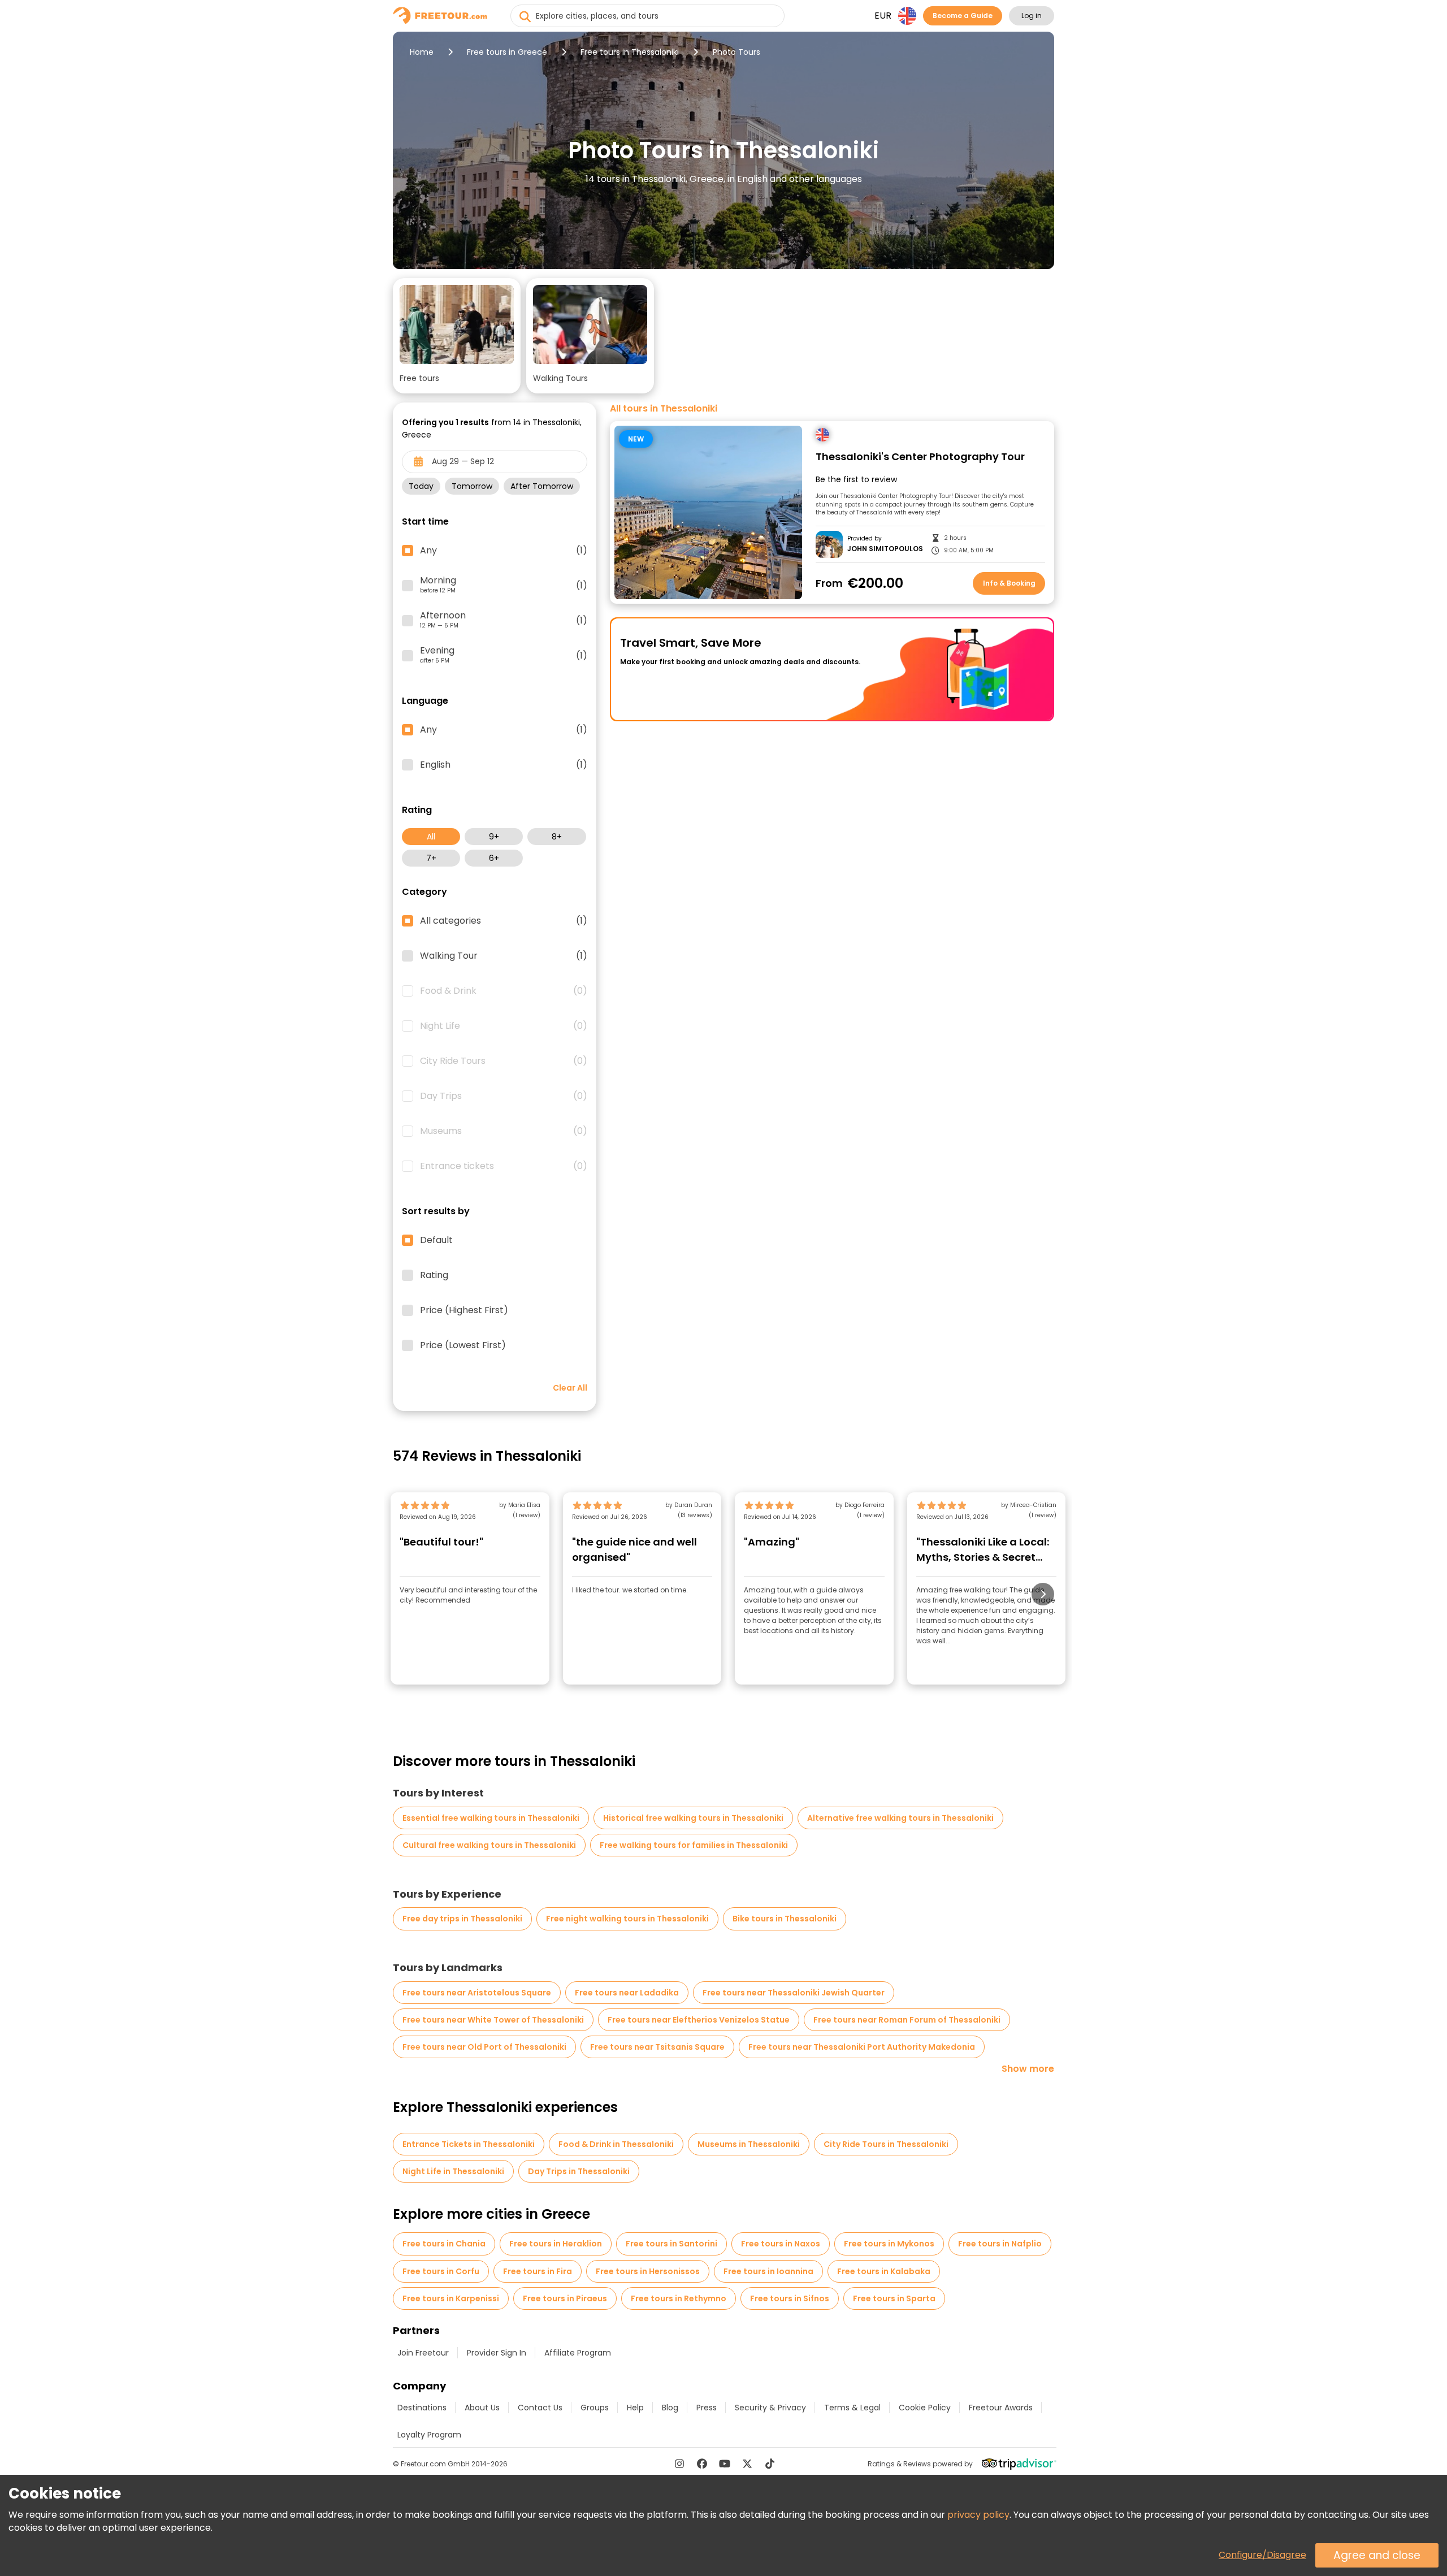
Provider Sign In (497, 2353)
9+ (494, 837)
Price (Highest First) (464, 1310)
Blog (670, 2408)
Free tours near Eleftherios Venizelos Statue (699, 2020)
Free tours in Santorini (671, 2244)
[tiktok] (770, 2464)
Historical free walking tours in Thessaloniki (693, 1818)
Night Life (504, 1026)
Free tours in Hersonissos (648, 2271)
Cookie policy (925, 2408)
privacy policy (978, 2515)
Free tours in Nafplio (1000, 2244)
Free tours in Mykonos (889, 2244)
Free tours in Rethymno (679, 2298)
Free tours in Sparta (894, 2298)
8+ (557, 837)
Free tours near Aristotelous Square (477, 1993)
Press (707, 2408)
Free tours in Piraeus (565, 2298)
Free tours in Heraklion (556, 2244)
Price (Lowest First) (463, 1345)
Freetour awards (1001, 2408)
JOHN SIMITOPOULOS (885, 549)
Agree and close (1377, 2555)
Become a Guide (963, 16)
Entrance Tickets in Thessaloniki (469, 2144)
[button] (457, 336)
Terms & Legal (852, 2408)
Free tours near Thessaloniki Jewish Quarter (794, 1993)
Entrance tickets (504, 1166)
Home (422, 52)
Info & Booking (1009, 583)
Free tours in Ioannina (768, 2271)
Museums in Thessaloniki (749, 2144)
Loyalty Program (429, 2435)
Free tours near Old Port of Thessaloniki (484, 2047)
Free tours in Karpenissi (451, 2298)
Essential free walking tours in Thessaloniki (491, 1818)
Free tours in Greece (507, 52)
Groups (595, 2408)
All (431, 837)
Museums (504, 1131)
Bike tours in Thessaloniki (785, 1919)
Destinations (422, 2408)
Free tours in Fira (538, 2271)
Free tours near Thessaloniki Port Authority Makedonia (862, 2047)
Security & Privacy (770, 2408)
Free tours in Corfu (441, 2271)
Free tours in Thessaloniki (630, 52)
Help (635, 2408)
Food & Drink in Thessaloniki (616, 2144)
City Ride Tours (504, 1061)
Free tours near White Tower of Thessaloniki (493, 2020)
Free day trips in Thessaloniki (462, 1919)
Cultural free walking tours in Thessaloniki (489, 1845)
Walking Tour (504, 956)
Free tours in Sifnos (790, 2298)
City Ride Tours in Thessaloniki (886, 2144)
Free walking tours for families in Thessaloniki (694, 1845)
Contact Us (540, 2408)
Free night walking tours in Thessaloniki (627, 1919)
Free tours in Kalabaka (884, 2271)
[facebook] (702, 2464)
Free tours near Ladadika (627, 1993)
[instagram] (679, 2464)
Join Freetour (423, 2353)
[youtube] (725, 2464)
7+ (431, 858)
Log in (1032, 16)
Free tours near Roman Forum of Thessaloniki (907, 2020)
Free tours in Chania (444, 2244)
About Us (482, 2408)
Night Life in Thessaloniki (453, 2171)
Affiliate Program (578, 2353)
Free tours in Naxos (781, 2244)
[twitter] (747, 2464)
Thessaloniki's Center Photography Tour (920, 457)
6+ (494, 858)
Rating (434, 1275)
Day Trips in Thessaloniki (579, 2171)
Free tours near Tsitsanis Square (657, 2047)
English (504, 765)
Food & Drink (504, 991)
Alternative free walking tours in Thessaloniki (900, 1818)
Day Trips (504, 1096)
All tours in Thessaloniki (664, 409)
